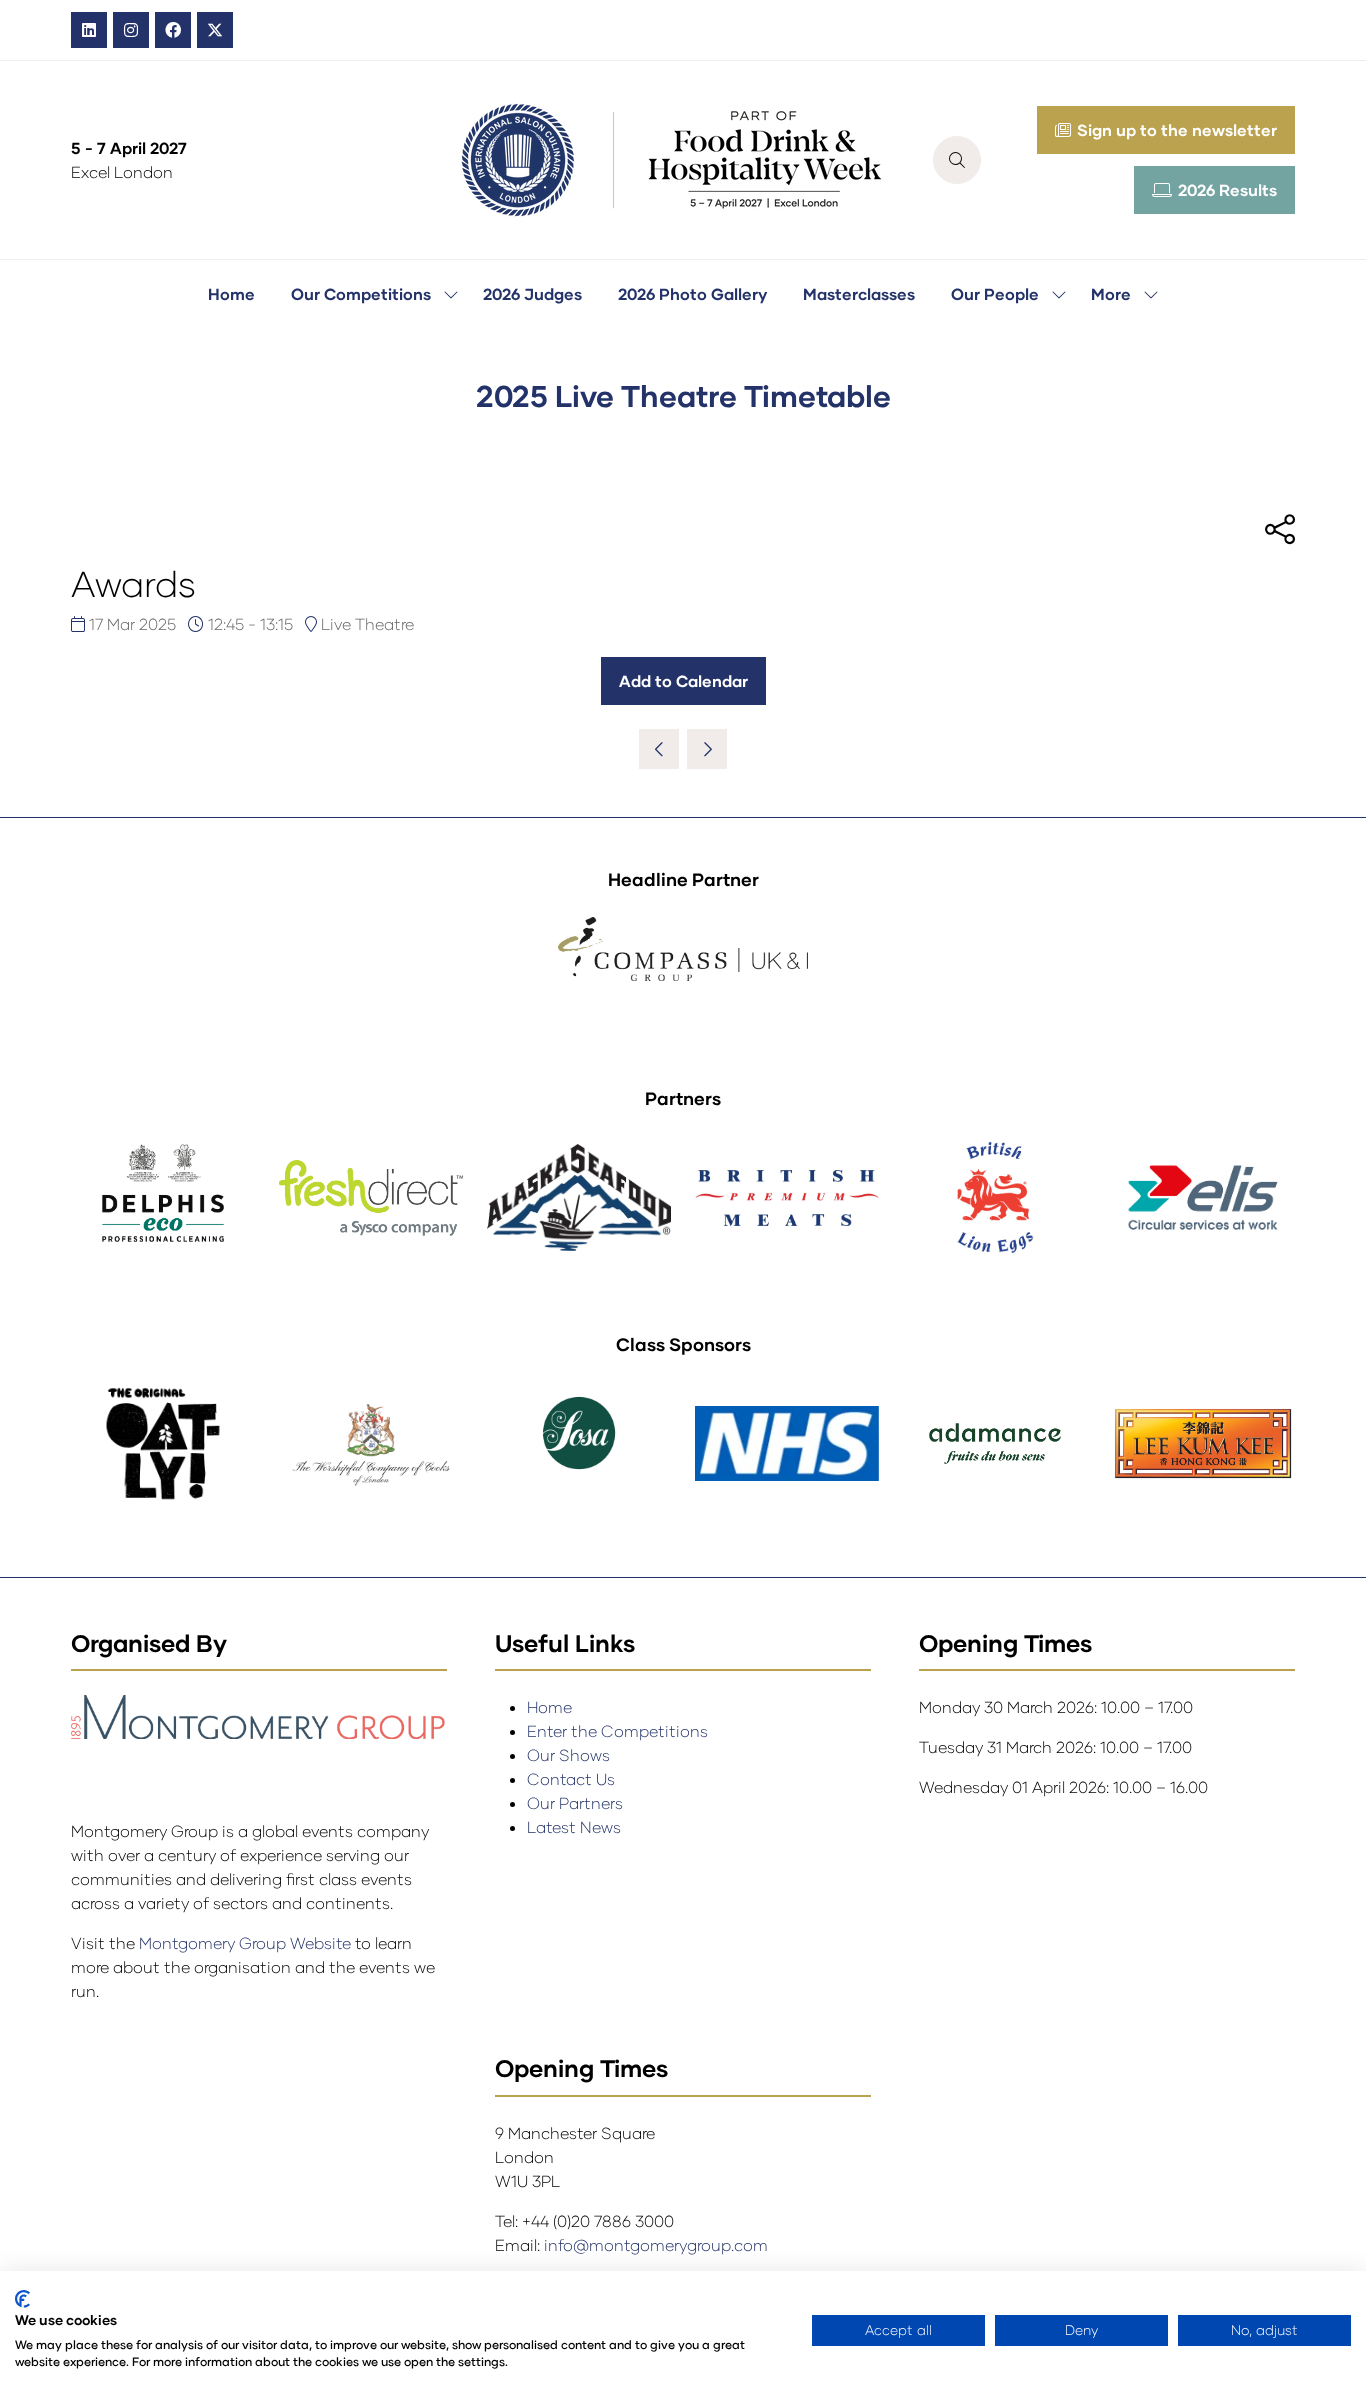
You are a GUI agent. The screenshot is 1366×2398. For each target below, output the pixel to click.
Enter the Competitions (617, 1730)
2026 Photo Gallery (692, 293)
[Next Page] (707, 749)
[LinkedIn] (89, 30)
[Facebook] (173, 30)
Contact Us (571, 1778)
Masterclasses (859, 293)
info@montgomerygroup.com (656, 2244)
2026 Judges (532, 293)
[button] (957, 160)
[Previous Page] (659, 749)
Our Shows (568, 1754)
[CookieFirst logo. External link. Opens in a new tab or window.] (22, 2299)
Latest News (574, 1826)
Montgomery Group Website (247, 1942)
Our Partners (575, 1802)
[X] (215, 30)
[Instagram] (131, 30)
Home (231, 293)
